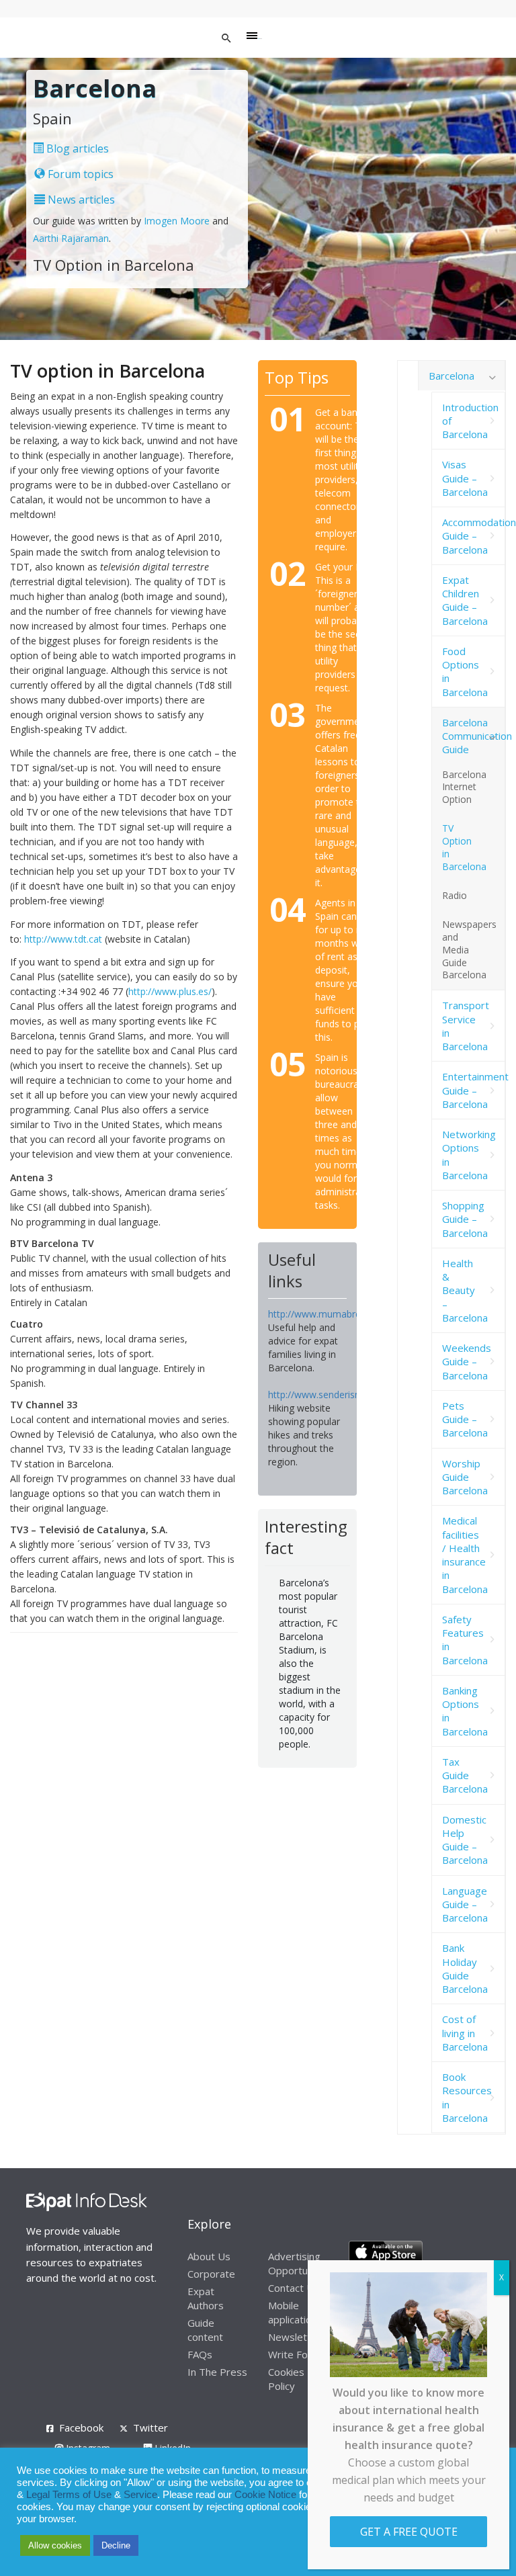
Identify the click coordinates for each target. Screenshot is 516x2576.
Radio (455, 895)
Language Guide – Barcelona (465, 1904)
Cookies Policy (286, 2379)
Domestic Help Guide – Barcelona (465, 1840)
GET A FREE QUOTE (409, 2532)
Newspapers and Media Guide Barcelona (469, 950)
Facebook (81, 2428)
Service (140, 2495)
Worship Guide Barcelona (465, 1477)
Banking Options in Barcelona (465, 1711)
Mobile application (293, 2312)
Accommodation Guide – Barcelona (474, 536)
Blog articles (76, 148)
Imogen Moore (177, 221)
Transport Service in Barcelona (466, 1026)
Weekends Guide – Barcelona (467, 1362)
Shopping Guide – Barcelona (465, 1219)
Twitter (150, 2428)
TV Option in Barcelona (464, 847)
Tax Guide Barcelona (465, 1775)
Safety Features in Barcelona (465, 1640)
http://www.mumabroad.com (331, 1314)
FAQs (200, 2354)
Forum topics (79, 174)
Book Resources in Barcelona (467, 2097)
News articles (80, 200)
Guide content (205, 2330)
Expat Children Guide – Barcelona (465, 600)
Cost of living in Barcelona (465, 2033)
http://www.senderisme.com (329, 1394)
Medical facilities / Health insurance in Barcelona (465, 1554)
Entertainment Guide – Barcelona (474, 1090)
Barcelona (451, 376)
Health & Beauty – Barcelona (465, 1290)
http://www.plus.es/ (170, 991)
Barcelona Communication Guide (474, 736)
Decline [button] (116, 2545)
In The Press (217, 2372)
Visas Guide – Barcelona (465, 478)
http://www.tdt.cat (63, 939)
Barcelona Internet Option (464, 787)
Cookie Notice (265, 2495)
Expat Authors (206, 2298)
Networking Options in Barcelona (469, 1155)
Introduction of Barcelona (470, 421)
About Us (209, 2256)
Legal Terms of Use (69, 2495)
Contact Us (294, 2288)
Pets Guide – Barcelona (465, 1419)
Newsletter (295, 2337)
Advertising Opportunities (300, 2263)
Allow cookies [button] (55, 2545)
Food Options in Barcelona (465, 672)
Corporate (211, 2274)
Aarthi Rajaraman (71, 238)
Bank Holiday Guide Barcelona (465, 1968)
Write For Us (298, 2354)
